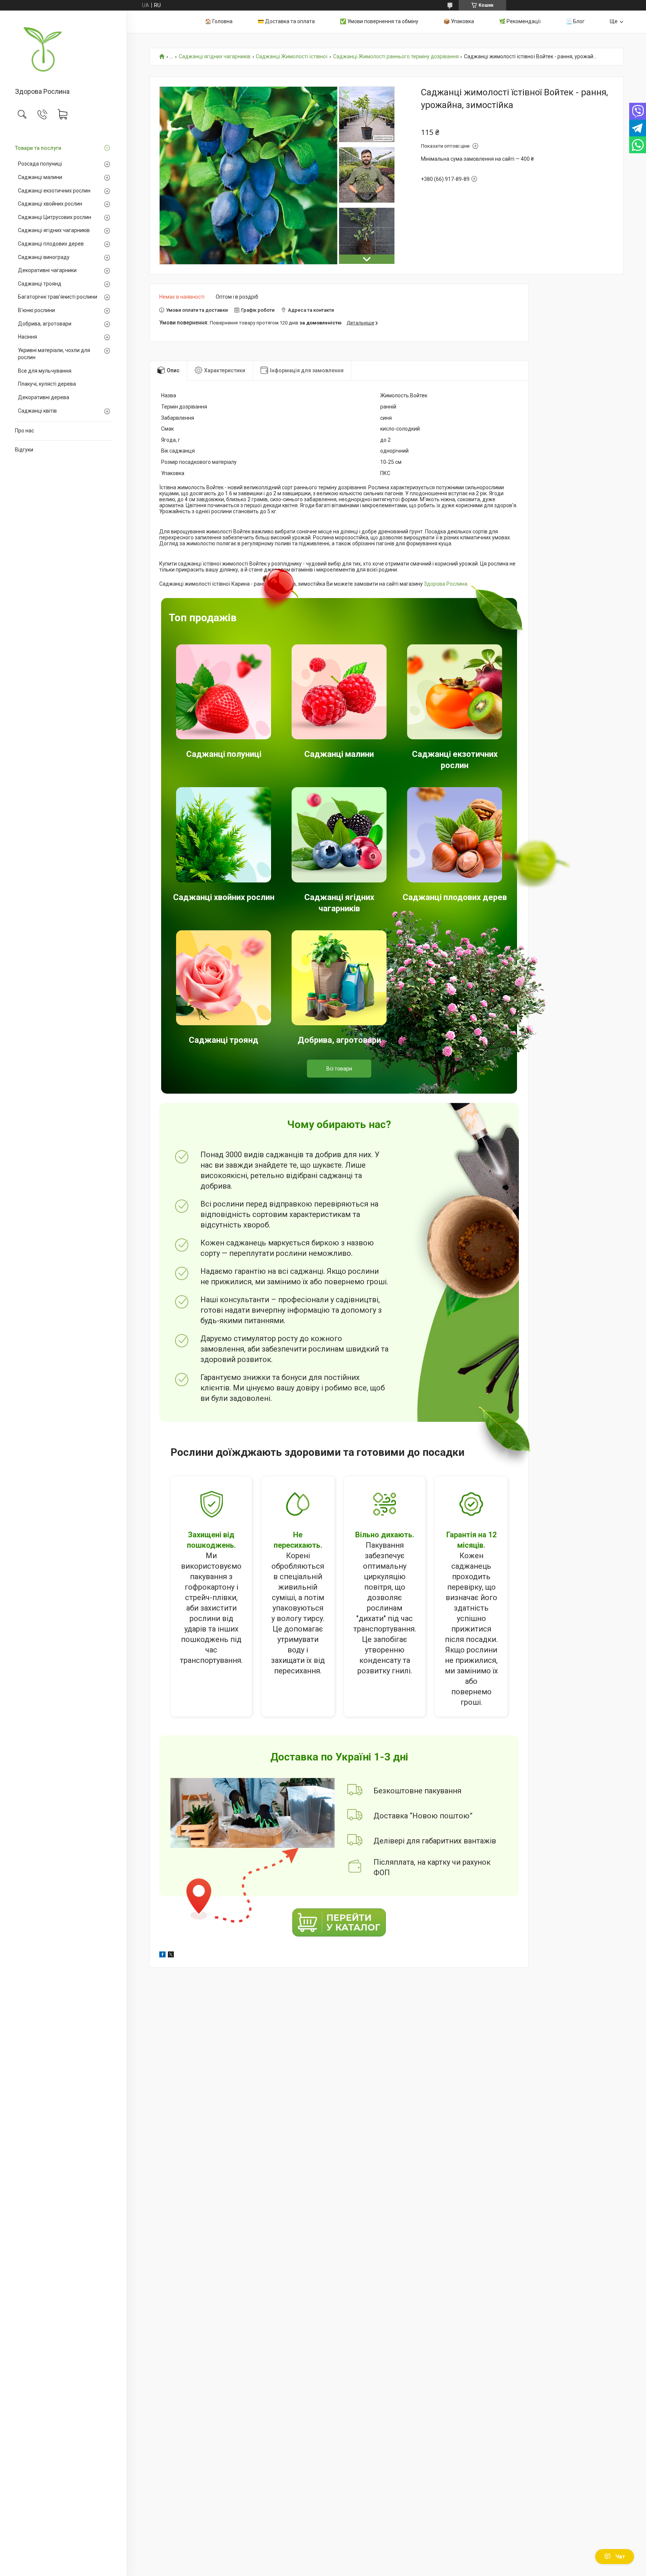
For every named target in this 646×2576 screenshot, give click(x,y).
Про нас (24, 431)
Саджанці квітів (37, 411)
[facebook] (162, 1956)
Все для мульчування (45, 371)
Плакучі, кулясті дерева (47, 384)
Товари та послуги (38, 148)
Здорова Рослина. (446, 584)
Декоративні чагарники (47, 270)
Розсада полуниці (40, 164)
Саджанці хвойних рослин (50, 204)
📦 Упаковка (459, 21)
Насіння (27, 337)
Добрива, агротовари (45, 324)
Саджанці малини (40, 177)
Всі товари (339, 1069)
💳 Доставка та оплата (286, 21)
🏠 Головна (219, 21)
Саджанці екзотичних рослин (54, 191)
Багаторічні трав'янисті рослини (58, 297)
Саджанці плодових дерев (51, 244)
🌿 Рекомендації (520, 21)
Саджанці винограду (44, 257)
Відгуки (24, 450)
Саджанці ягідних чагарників (54, 230)
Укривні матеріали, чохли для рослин (54, 354)
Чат (620, 2557)
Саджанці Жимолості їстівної (292, 57)
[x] (171, 1956)
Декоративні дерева (44, 397)
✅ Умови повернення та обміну (379, 21)
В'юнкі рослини (36, 310)
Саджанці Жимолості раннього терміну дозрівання (396, 57)
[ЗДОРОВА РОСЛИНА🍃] (63, 50)
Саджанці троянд (40, 284)
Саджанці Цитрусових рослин (55, 217)
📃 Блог (575, 21)
